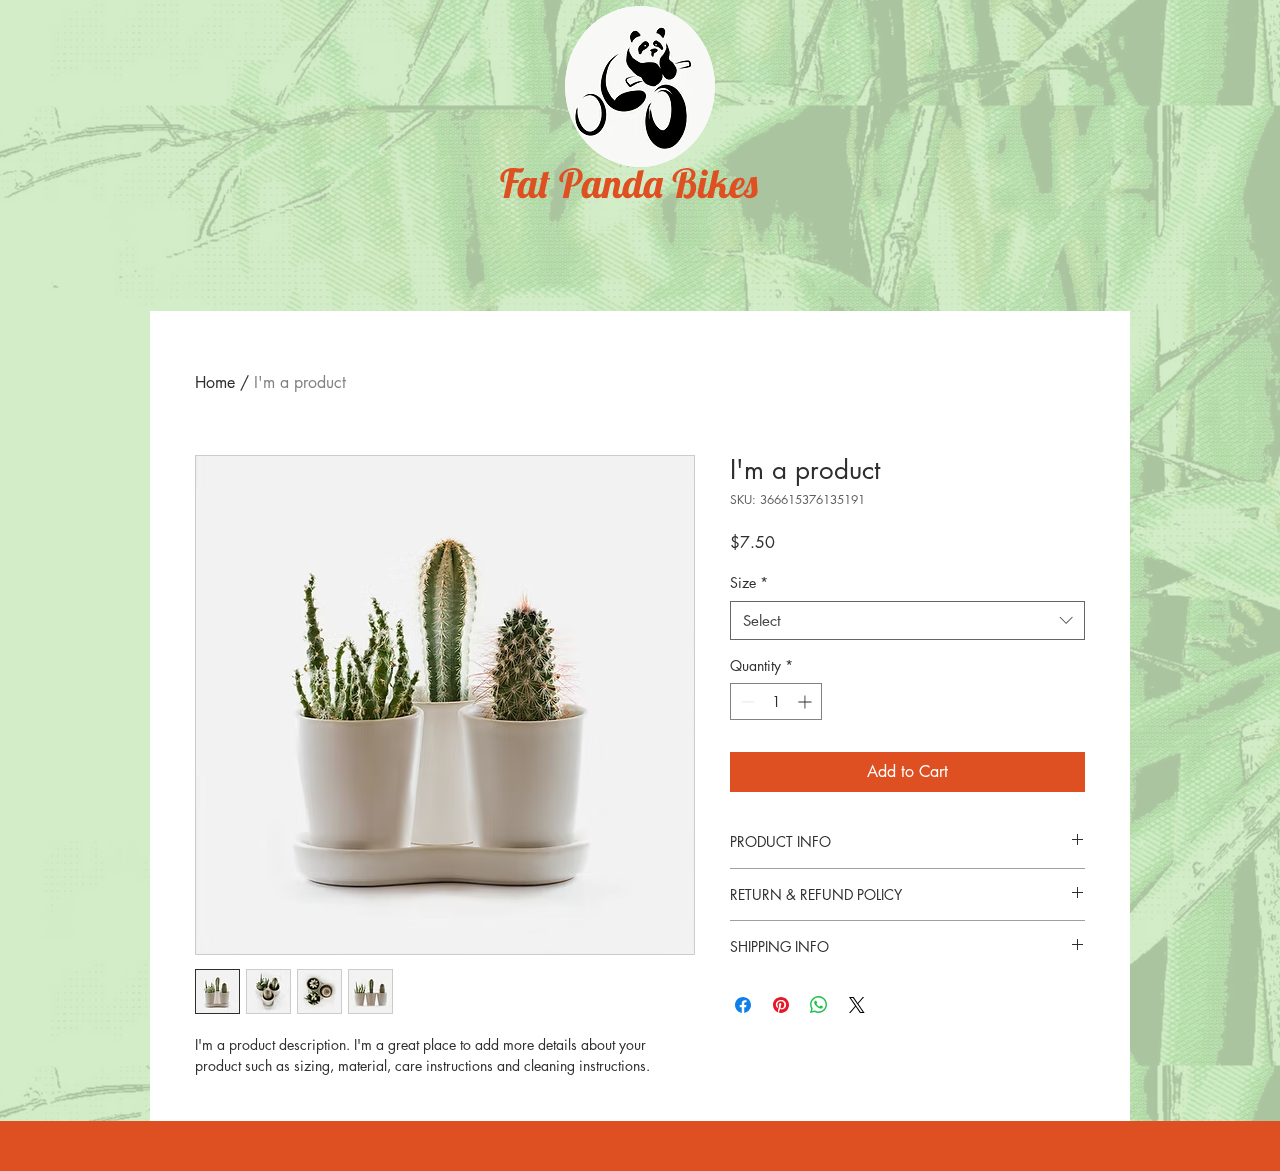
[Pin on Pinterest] (781, 1005)
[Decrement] (745, 701)
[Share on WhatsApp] (819, 1005)
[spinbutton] (776, 701)
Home (215, 382)
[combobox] (907, 620)
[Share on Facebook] (743, 1005)
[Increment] (806, 701)
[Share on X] (857, 1005)
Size (749, 582)
